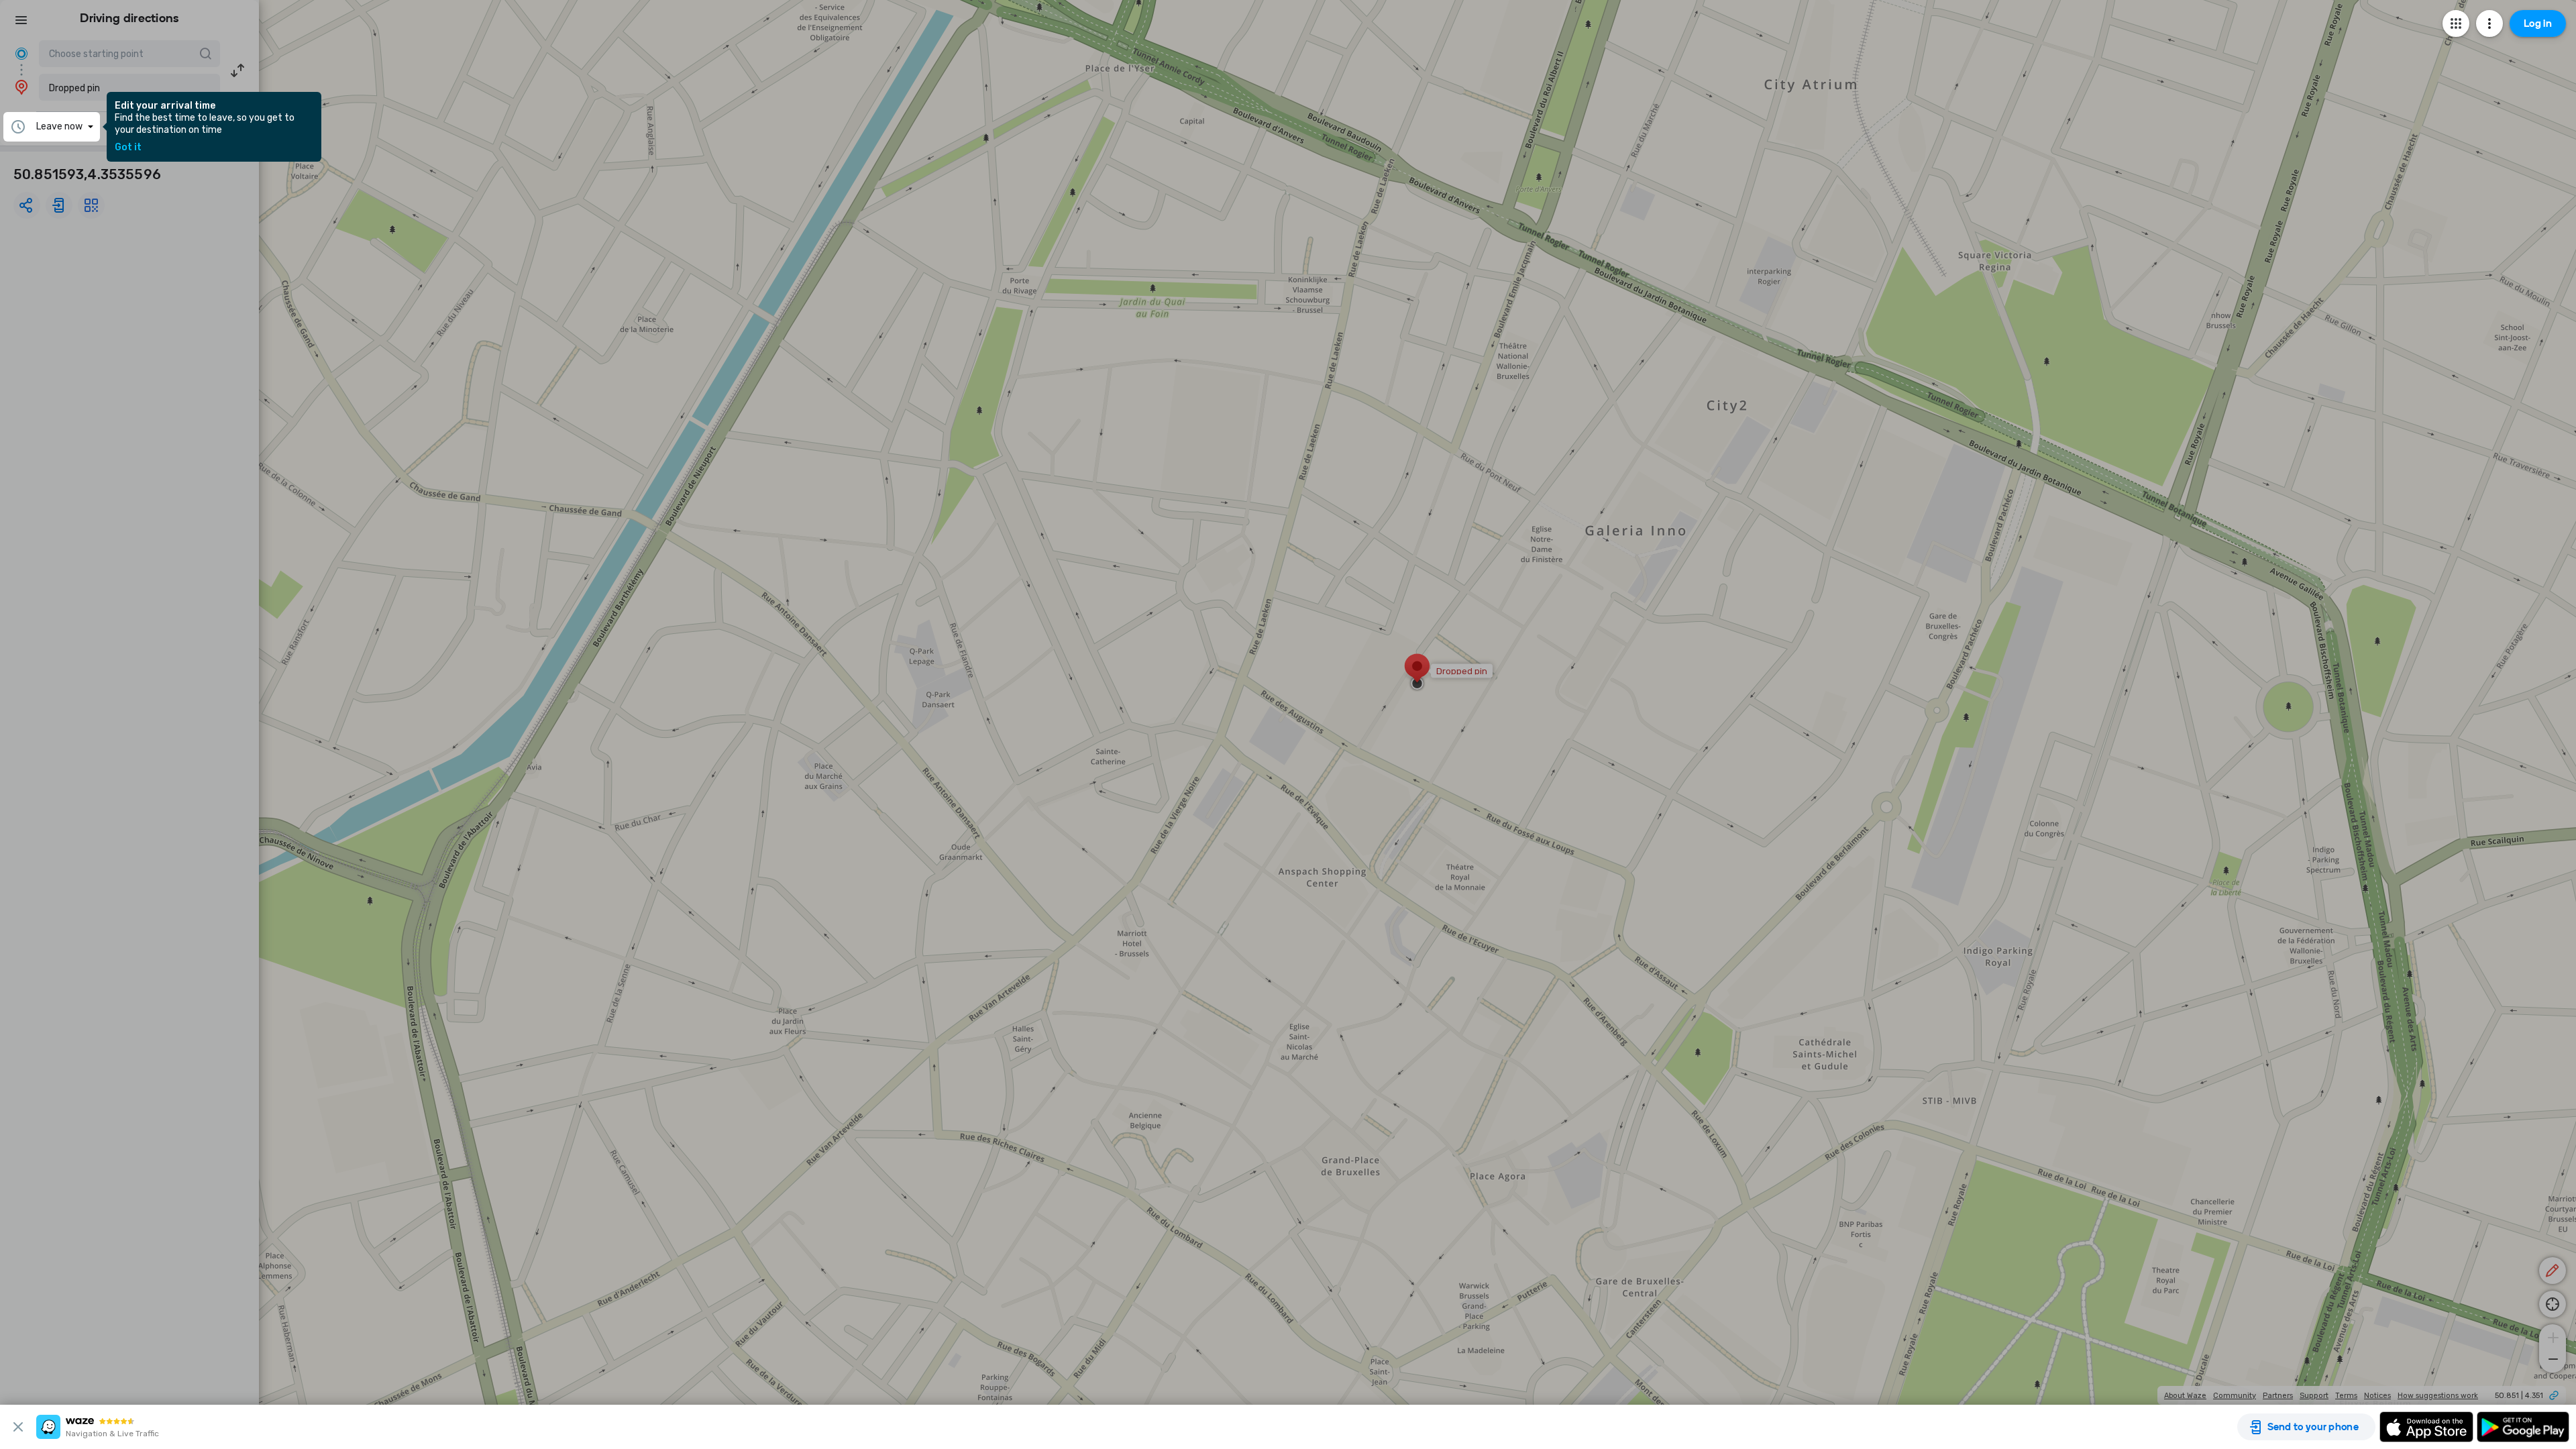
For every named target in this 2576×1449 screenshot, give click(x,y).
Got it (128, 148)
